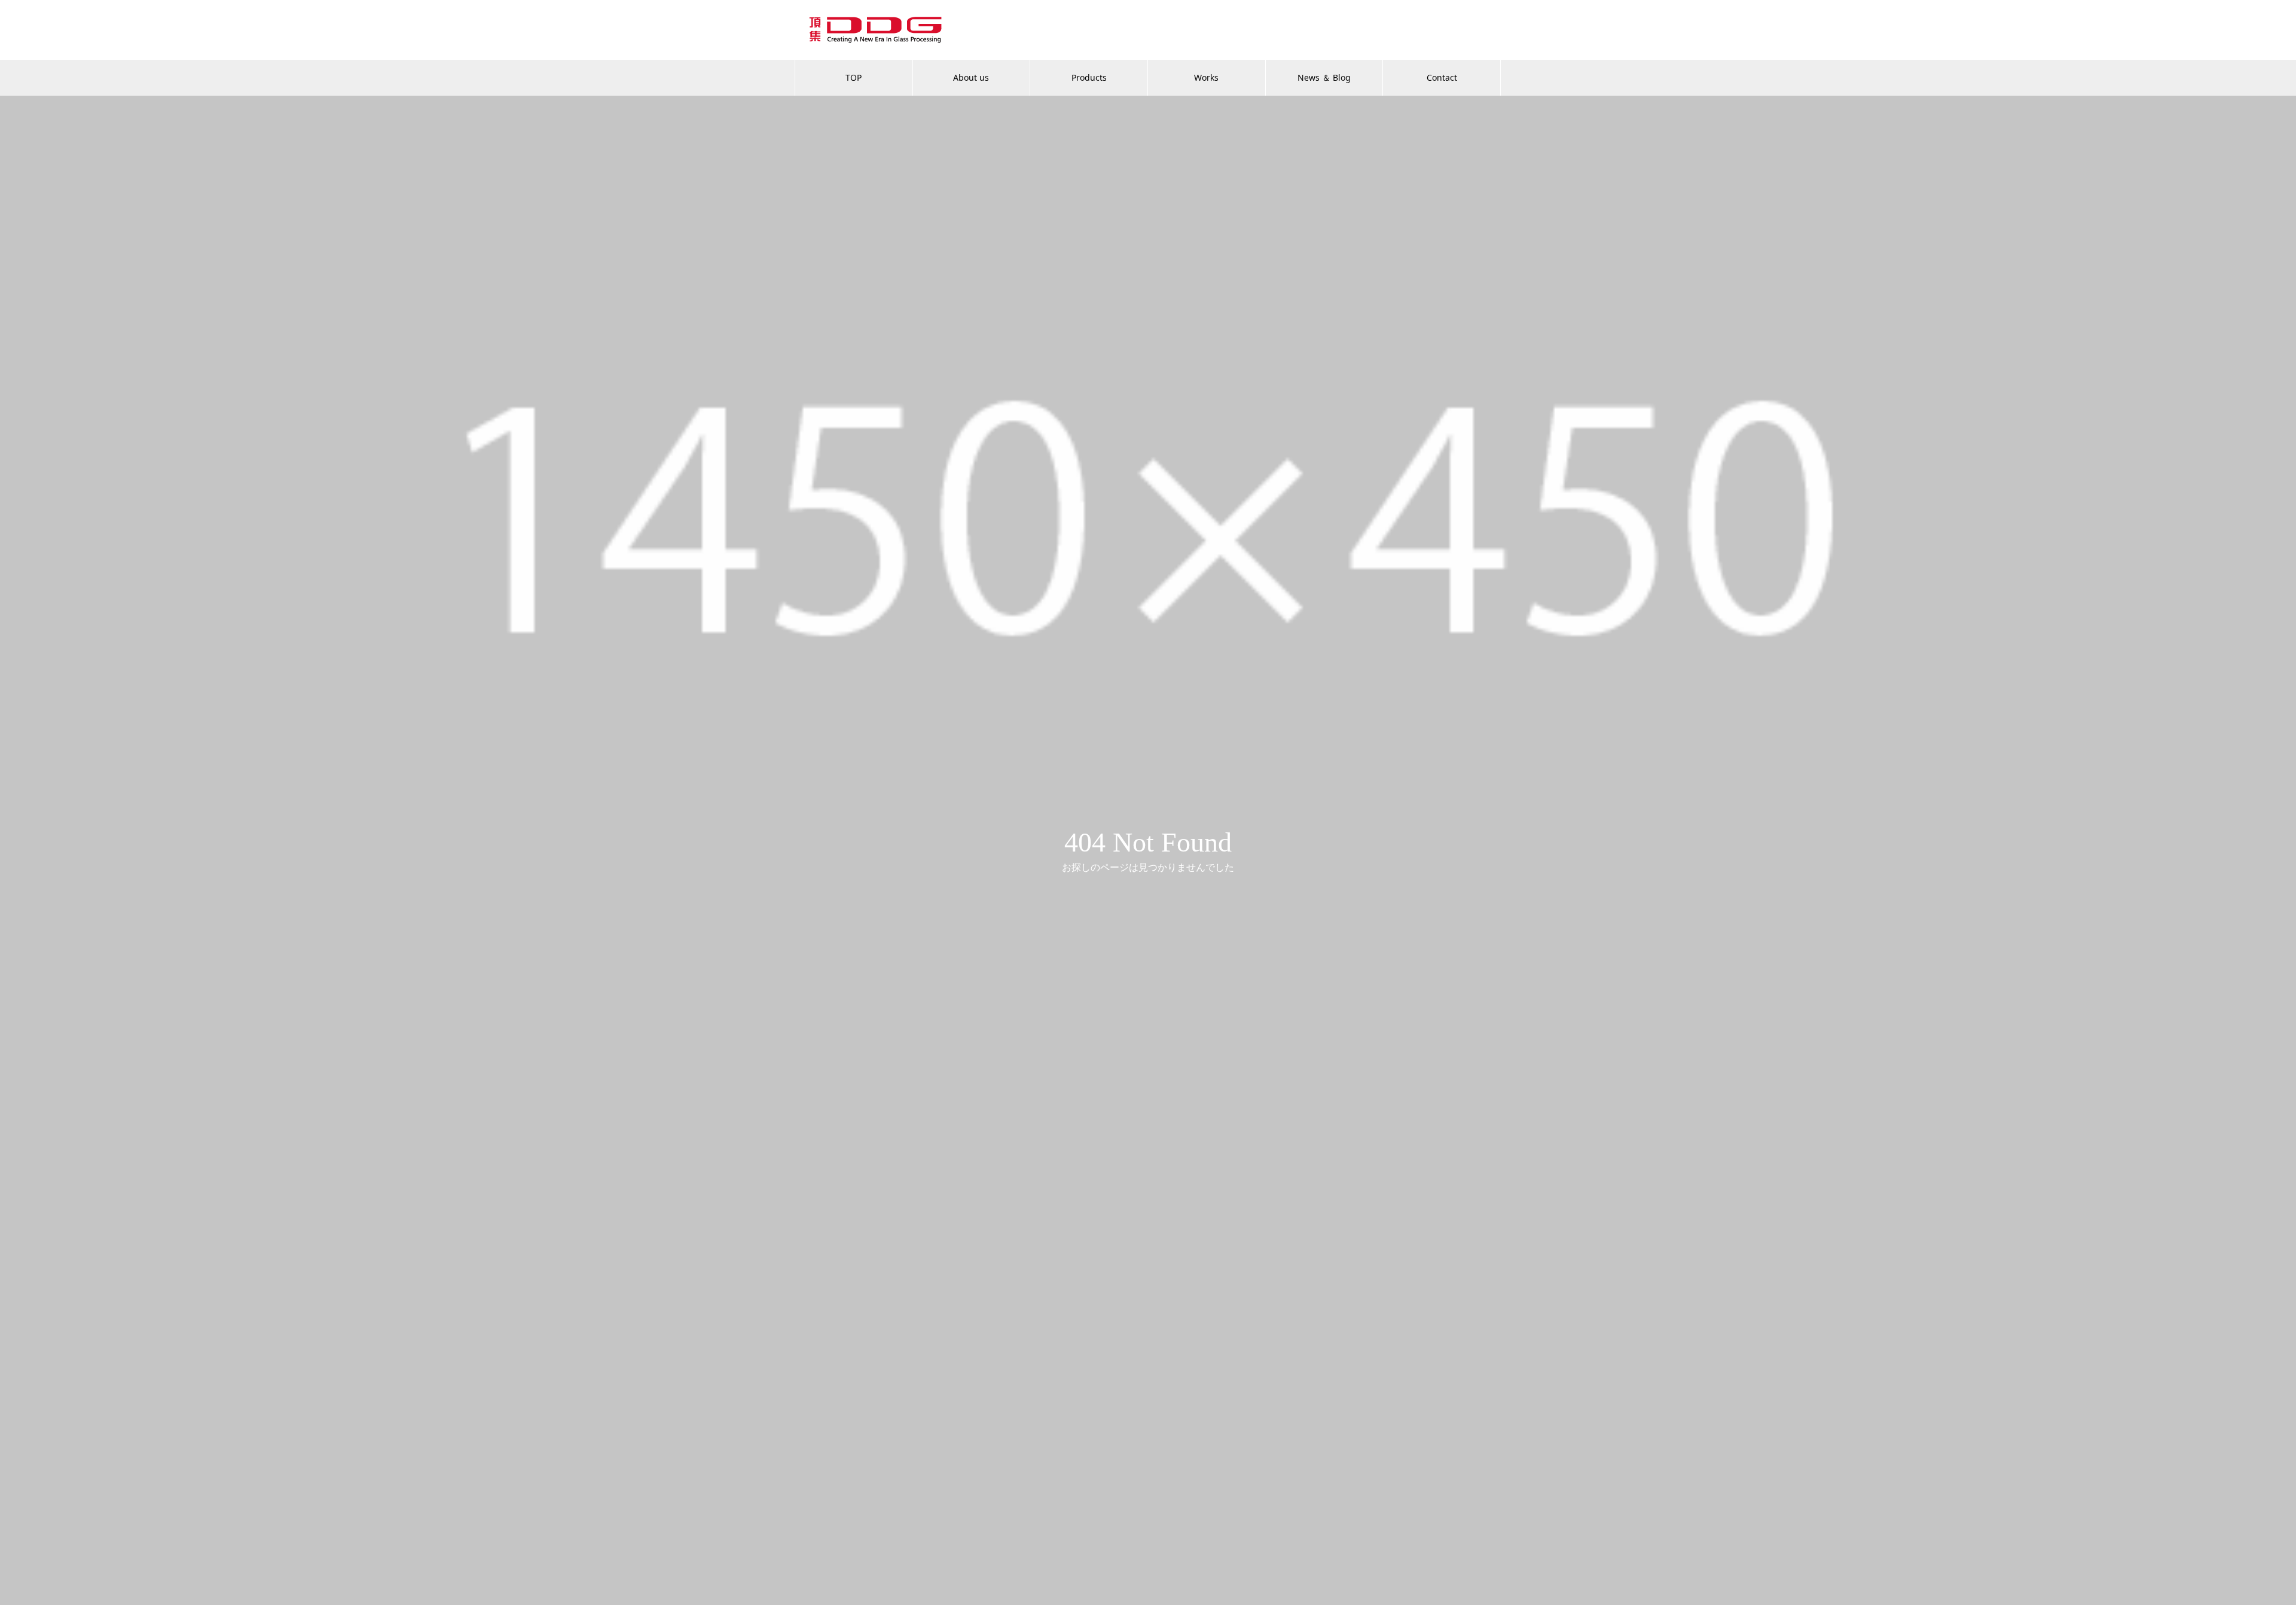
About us (971, 77)
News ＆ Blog (1324, 77)
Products (1089, 77)
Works (1206, 77)
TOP (854, 77)
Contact (1442, 77)
